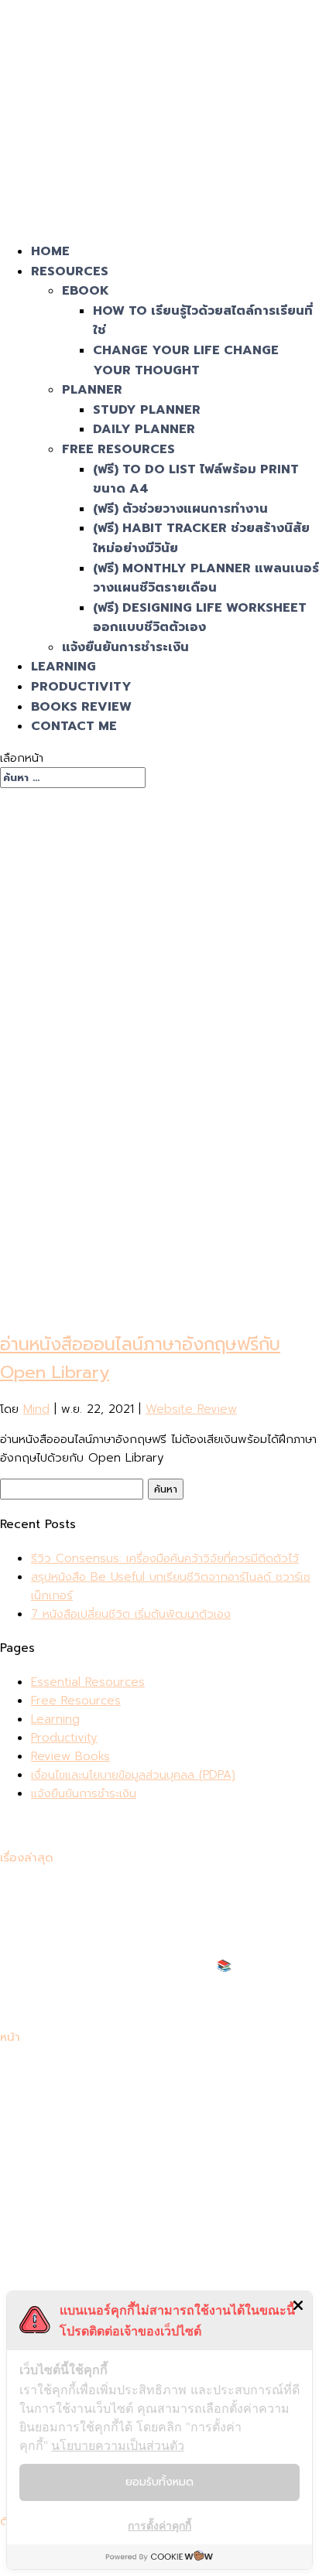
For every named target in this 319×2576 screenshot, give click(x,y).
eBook (86, 291)
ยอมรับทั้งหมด (159, 2482)
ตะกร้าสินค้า (59, 2182)
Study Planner (147, 410)
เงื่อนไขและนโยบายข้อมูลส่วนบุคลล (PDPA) (133, 1775)
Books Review (81, 707)
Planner (92, 390)
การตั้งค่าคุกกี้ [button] (159, 2525)
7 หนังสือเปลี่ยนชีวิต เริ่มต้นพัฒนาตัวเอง (131, 1614)
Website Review (191, 1409)
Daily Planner (144, 429)
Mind (36, 1409)
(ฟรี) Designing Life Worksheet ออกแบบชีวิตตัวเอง (200, 618)
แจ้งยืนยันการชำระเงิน (125, 647)
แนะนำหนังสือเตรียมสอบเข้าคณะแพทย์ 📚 (131, 1966)
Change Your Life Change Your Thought (186, 360)
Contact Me (74, 726)
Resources (70, 271)
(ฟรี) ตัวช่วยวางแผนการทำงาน (180, 509)
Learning (63, 667)
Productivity (81, 687)
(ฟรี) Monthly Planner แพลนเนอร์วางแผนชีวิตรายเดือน (206, 578)
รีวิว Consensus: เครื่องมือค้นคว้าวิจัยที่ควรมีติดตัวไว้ (165, 1558)
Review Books (70, 1756)
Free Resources (118, 449)
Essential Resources (88, 1682)
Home (50, 251)
